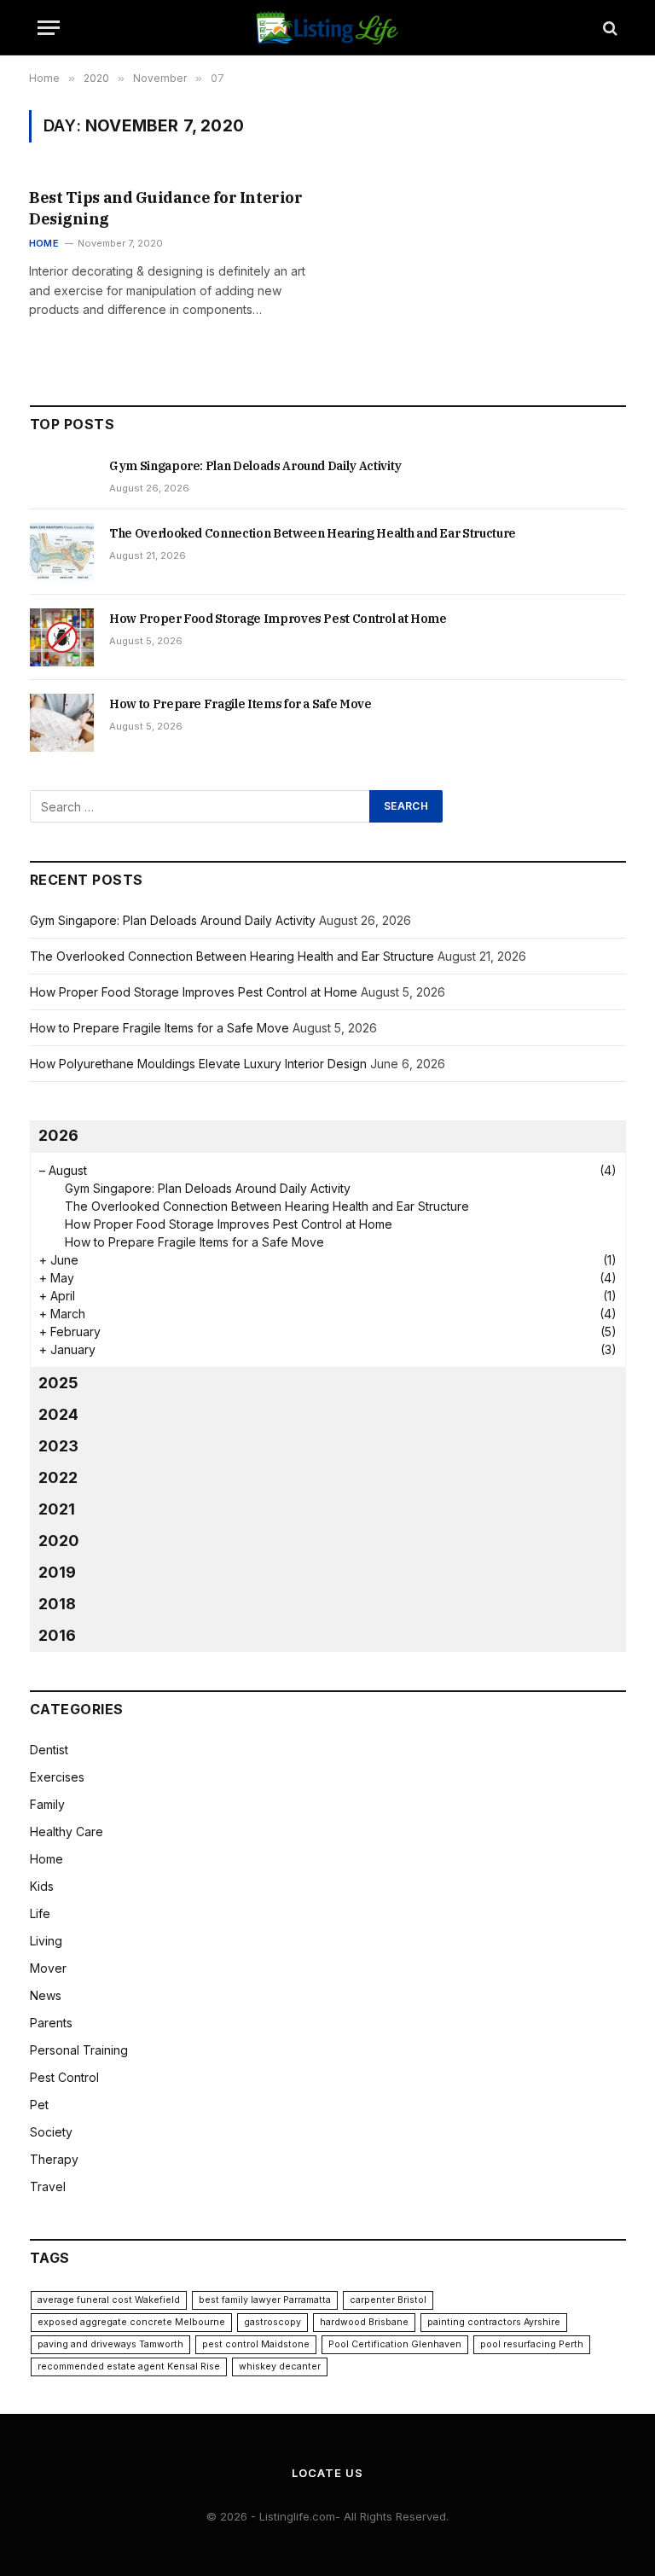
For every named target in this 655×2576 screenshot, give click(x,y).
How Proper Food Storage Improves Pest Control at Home (278, 619)
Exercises (57, 1777)
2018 (57, 1604)
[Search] (609, 28)
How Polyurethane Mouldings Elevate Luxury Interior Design (198, 1064)
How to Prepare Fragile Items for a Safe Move (241, 704)
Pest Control (64, 2077)
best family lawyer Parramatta (265, 2300)
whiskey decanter (280, 2367)
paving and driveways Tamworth (110, 2344)
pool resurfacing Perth (532, 2344)
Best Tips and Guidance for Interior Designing (165, 208)
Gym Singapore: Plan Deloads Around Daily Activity (255, 466)
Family (47, 1804)
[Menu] (49, 28)
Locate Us (327, 2473)
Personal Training (79, 2050)
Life (40, 1913)
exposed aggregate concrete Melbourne (131, 2322)
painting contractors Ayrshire (494, 2322)
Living (46, 1941)
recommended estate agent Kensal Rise (129, 2367)
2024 (58, 1414)
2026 (58, 1135)
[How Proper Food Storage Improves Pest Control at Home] (62, 637)
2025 (58, 1383)
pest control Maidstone (256, 2344)
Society (51, 2132)
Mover (48, 1968)
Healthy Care (67, 1832)
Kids (42, 1886)
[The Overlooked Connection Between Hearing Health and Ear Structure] (62, 552)
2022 (58, 1477)
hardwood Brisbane (364, 2322)
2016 (57, 1635)
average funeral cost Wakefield (109, 2300)
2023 (58, 1446)
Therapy (54, 2159)
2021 (57, 1509)
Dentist (49, 1750)
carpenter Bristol (388, 2300)
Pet (39, 2105)
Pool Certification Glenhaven (395, 2344)
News (46, 1995)
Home (44, 243)
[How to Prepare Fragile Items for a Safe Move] (62, 723)
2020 (59, 1541)
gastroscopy (272, 2322)
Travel (48, 2186)
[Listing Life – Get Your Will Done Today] (328, 28)
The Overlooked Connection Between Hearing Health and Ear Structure (313, 533)
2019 (57, 1572)
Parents (51, 2023)
